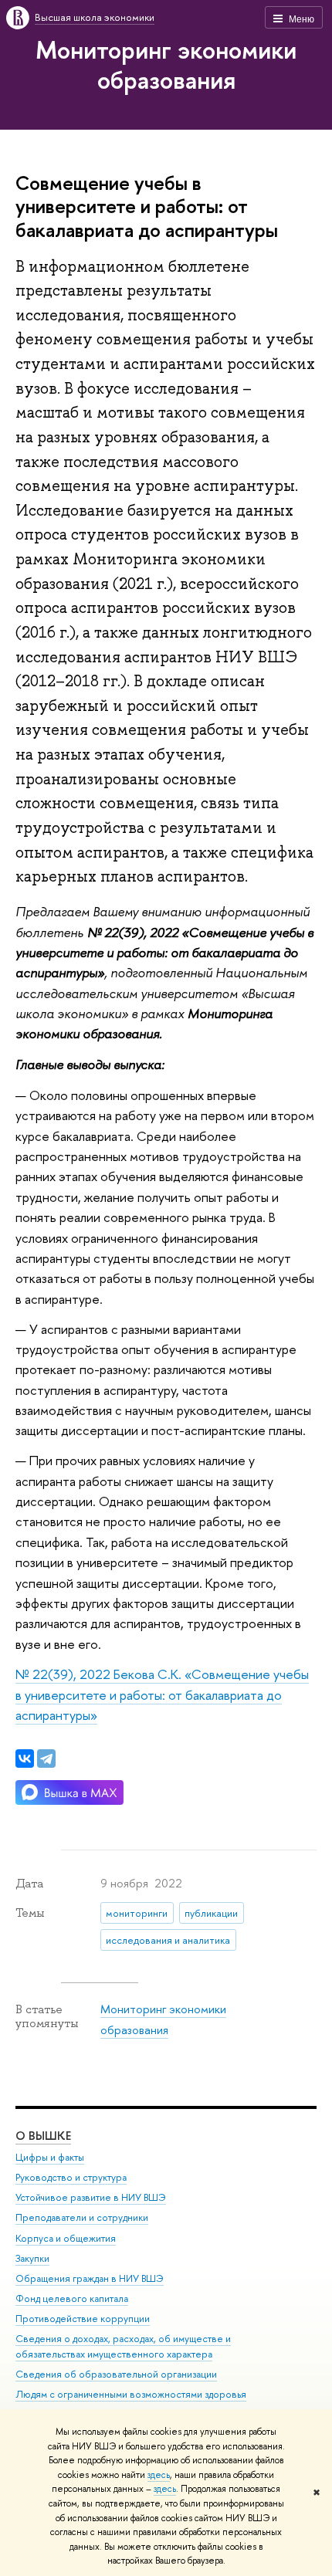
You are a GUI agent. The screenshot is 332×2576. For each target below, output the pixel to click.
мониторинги (137, 1913)
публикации (211, 1913)
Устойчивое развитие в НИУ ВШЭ (91, 2197)
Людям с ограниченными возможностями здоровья (131, 2394)
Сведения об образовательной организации (116, 2374)
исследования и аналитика (168, 1940)
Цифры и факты (50, 2157)
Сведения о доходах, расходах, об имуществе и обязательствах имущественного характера (123, 2346)
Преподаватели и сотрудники (82, 2217)
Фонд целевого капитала (72, 2298)
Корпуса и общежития (66, 2238)
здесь (159, 2475)
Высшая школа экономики (95, 17)
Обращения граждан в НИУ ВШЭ (90, 2278)
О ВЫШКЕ (43, 2136)
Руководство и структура (71, 2177)
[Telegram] (46, 1759)
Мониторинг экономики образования (166, 64)
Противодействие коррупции (83, 2319)
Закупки (32, 2258)
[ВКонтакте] (25, 1759)
